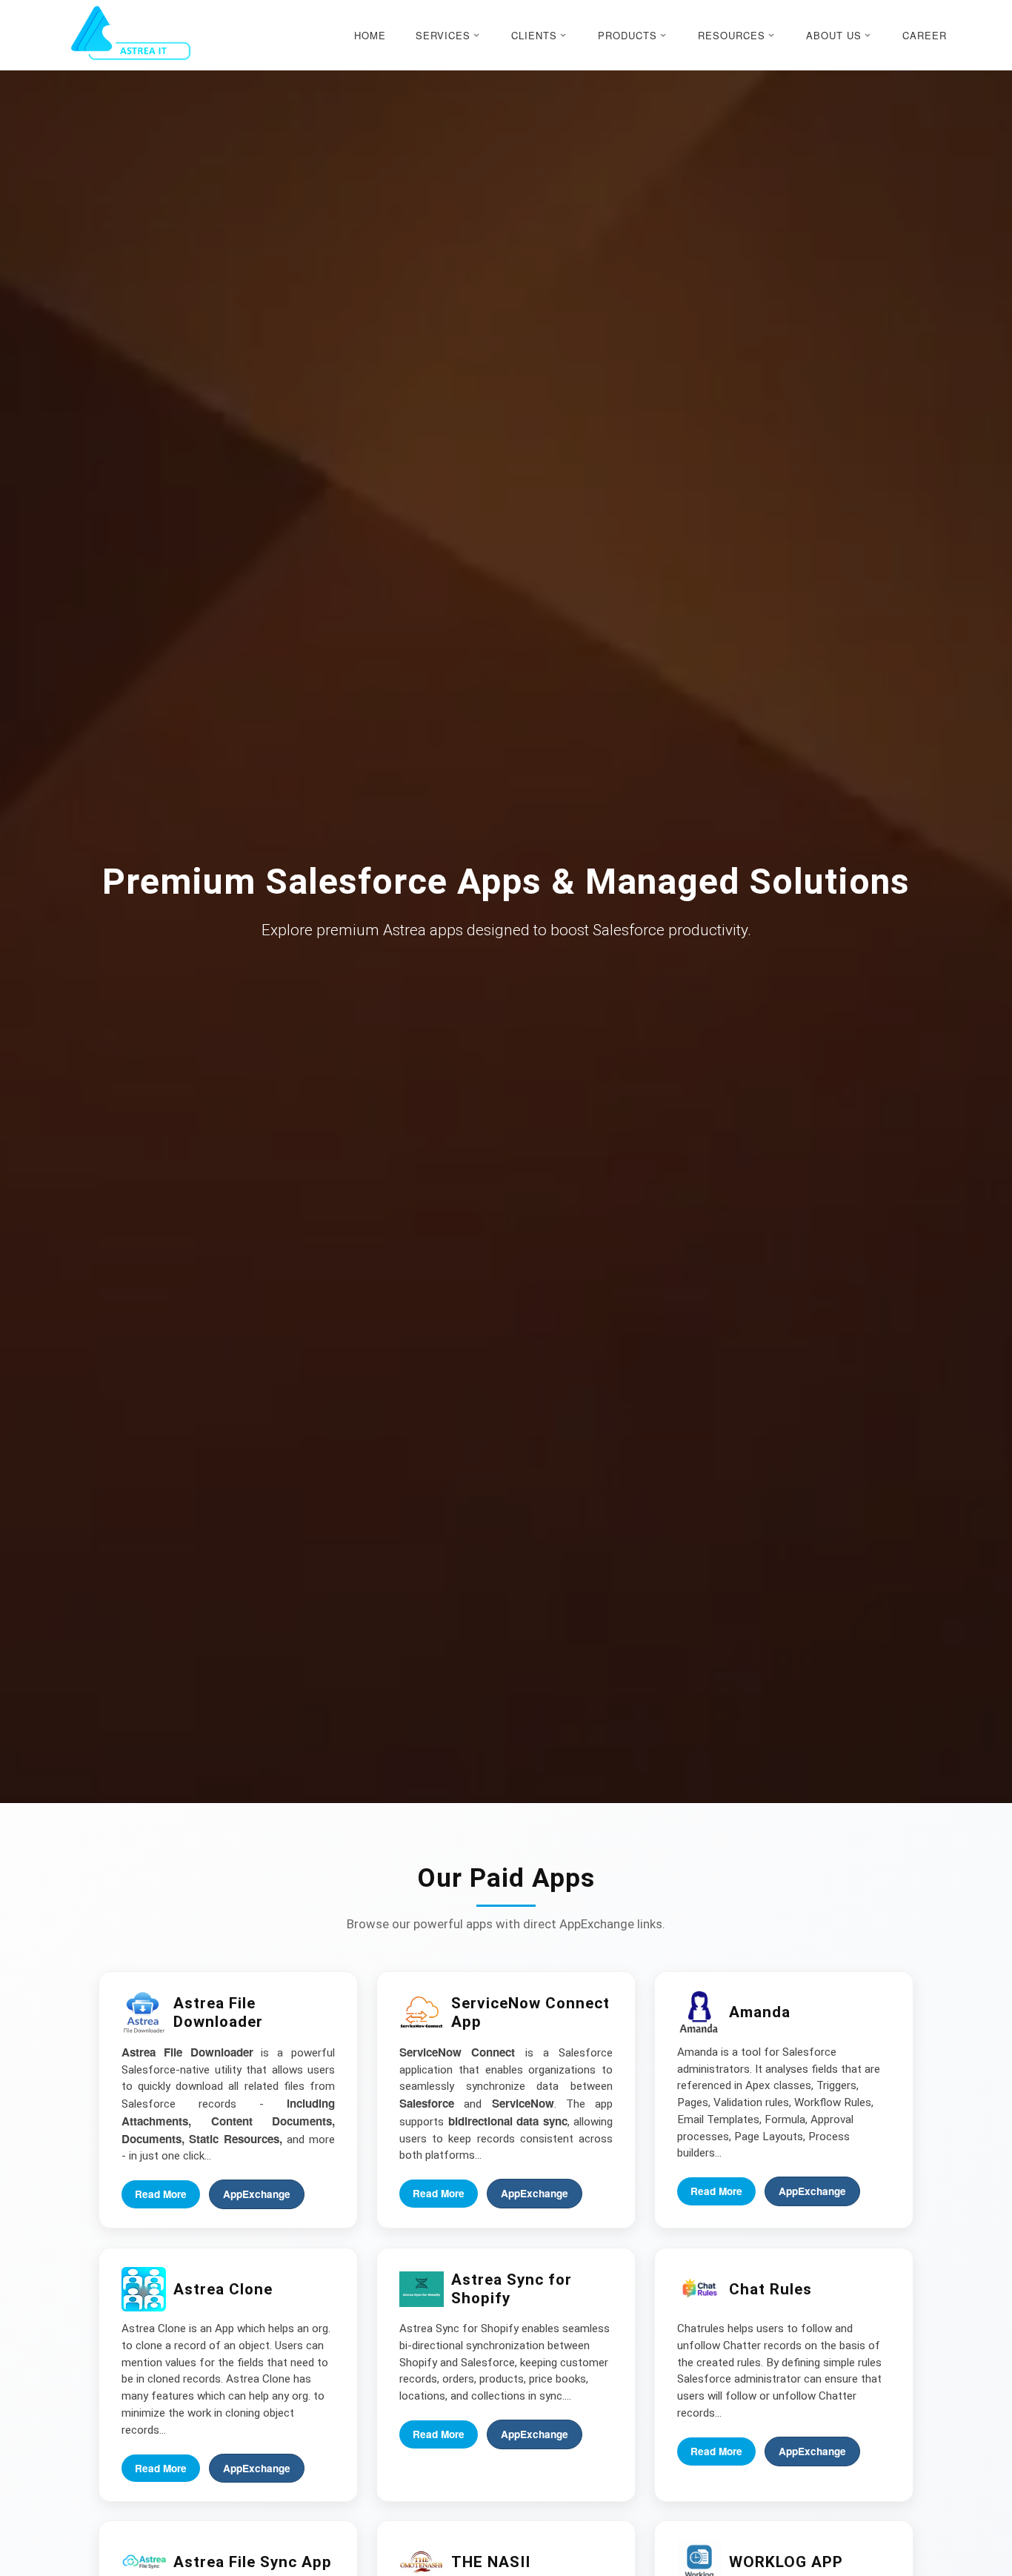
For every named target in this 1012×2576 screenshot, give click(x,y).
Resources (732, 35)
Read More (161, 2195)
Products (627, 35)
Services (443, 35)
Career (925, 35)
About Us (834, 35)
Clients (534, 35)
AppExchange (257, 2195)
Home (370, 35)
